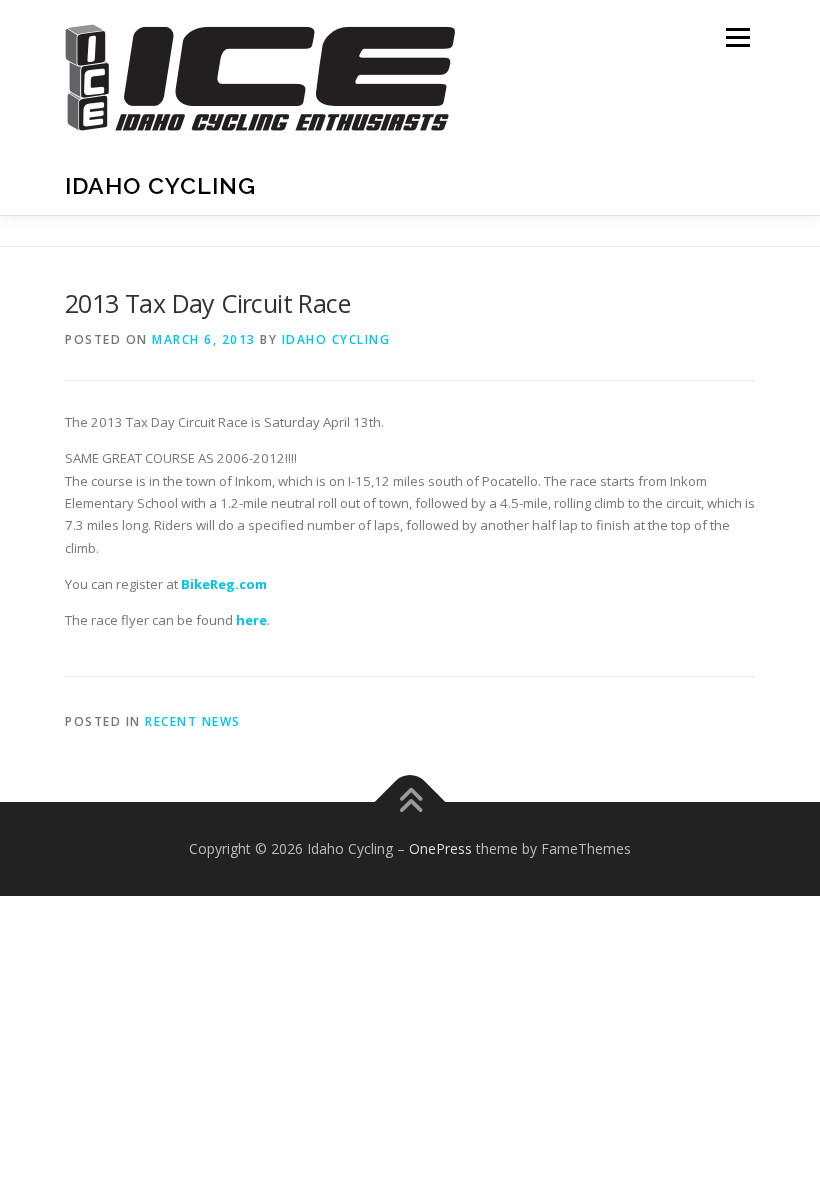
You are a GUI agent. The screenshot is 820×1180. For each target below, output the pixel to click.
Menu (737, 37)
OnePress (440, 848)
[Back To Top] (410, 802)
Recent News (193, 721)
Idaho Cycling (160, 185)
